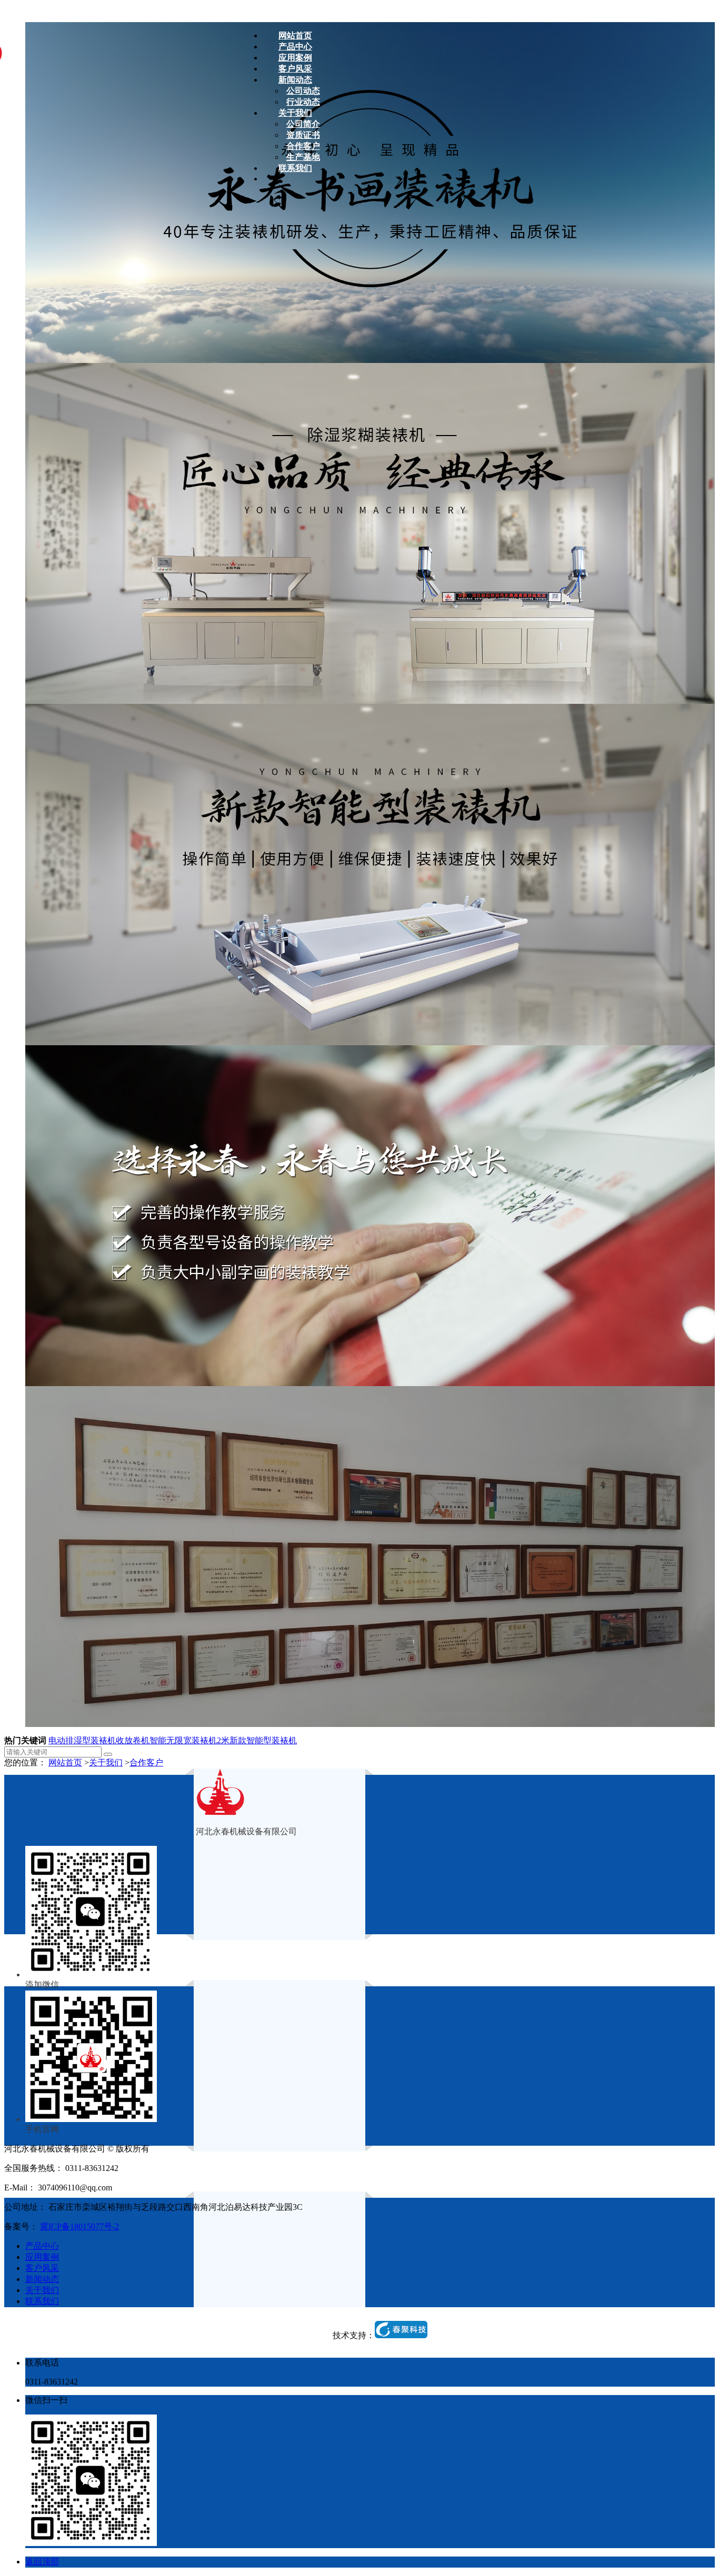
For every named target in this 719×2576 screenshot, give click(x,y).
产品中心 (42, 2246)
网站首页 (65, 1762)
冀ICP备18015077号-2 (79, 2226)
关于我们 (106, 1762)
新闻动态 (42, 2279)
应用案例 (42, 2257)
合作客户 (146, 1762)
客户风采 (42, 2268)
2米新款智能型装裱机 (257, 1740)
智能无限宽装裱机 (183, 1740)
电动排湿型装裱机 (82, 1740)
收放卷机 (133, 1740)
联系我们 (42, 2301)
